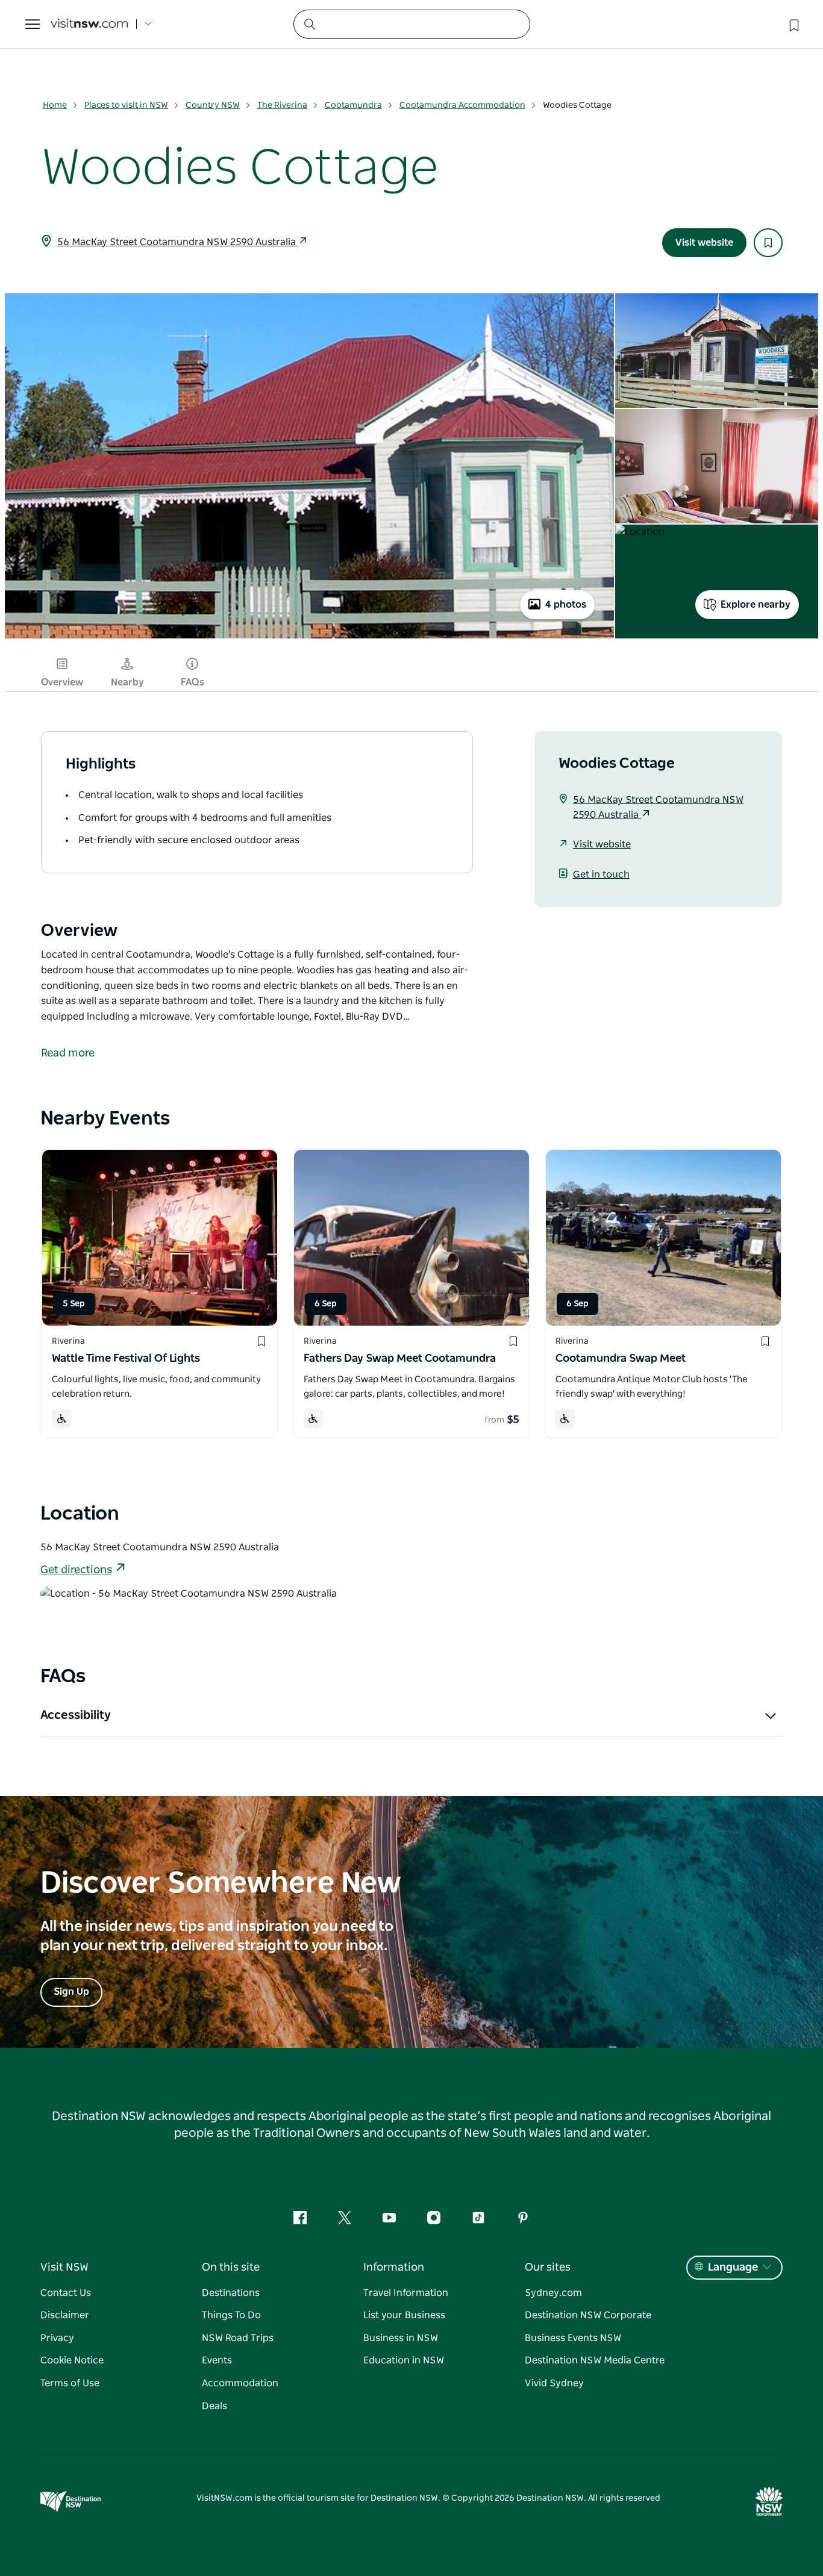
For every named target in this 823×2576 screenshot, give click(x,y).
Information (394, 2268)
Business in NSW (401, 2338)
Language (733, 2268)
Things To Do (231, 2315)
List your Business (404, 2315)
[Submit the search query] (309, 23)
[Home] (89, 24)
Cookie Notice (72, 2360)
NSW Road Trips (238, 2338)
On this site (231, 2268)
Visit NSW (64, 2268)
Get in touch (601, 875)
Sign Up (71, 1992)
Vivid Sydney (554, 2383)
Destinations (231, 2293)
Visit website (704, 243)
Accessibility (76, 1715)
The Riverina (282, 105)
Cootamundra (353, 105)
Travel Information (406, 2293)
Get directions (76, 1570)
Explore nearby (756, 605)
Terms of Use (70, 2383)
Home (55, 105)
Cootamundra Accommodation (462, 105)
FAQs (192, 682)
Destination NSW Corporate (588, 2315)
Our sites (548, 2268)
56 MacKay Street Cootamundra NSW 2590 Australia (178, 242)
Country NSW (213, 105)
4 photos (566, 605)
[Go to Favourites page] (793, 24)
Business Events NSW (573, 2338)
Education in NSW (404, 2360)
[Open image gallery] (309, 637)
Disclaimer (65, 2315)
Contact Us (66, 2293)
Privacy (57, 2338)
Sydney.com (553, 2293)
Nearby (127, 682)
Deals (214, 2406)
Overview (62, 682)
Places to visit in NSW (126, 105)
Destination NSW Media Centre (595, 2360)
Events (217, 2360)
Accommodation (240, 2383)
